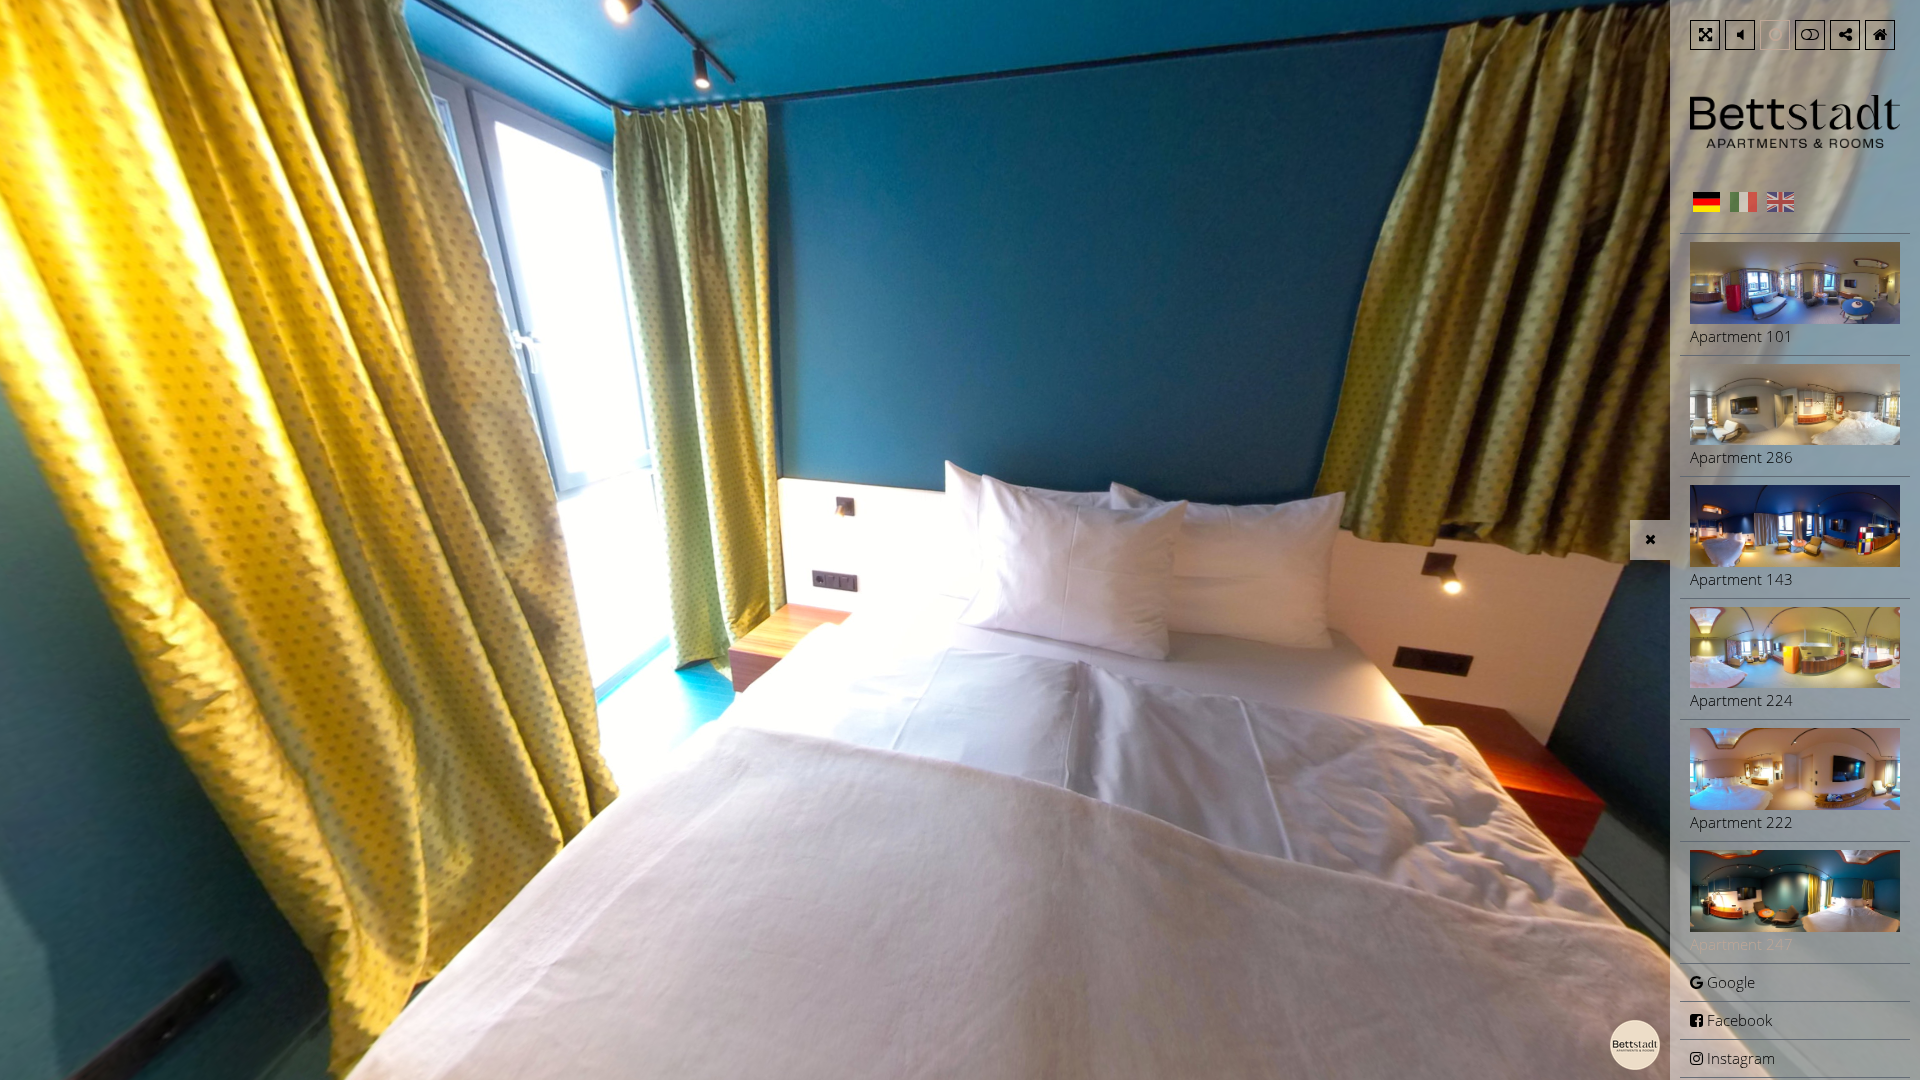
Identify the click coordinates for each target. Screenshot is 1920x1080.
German (1706, 202)
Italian (1743, 202)
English (1780, 202)
